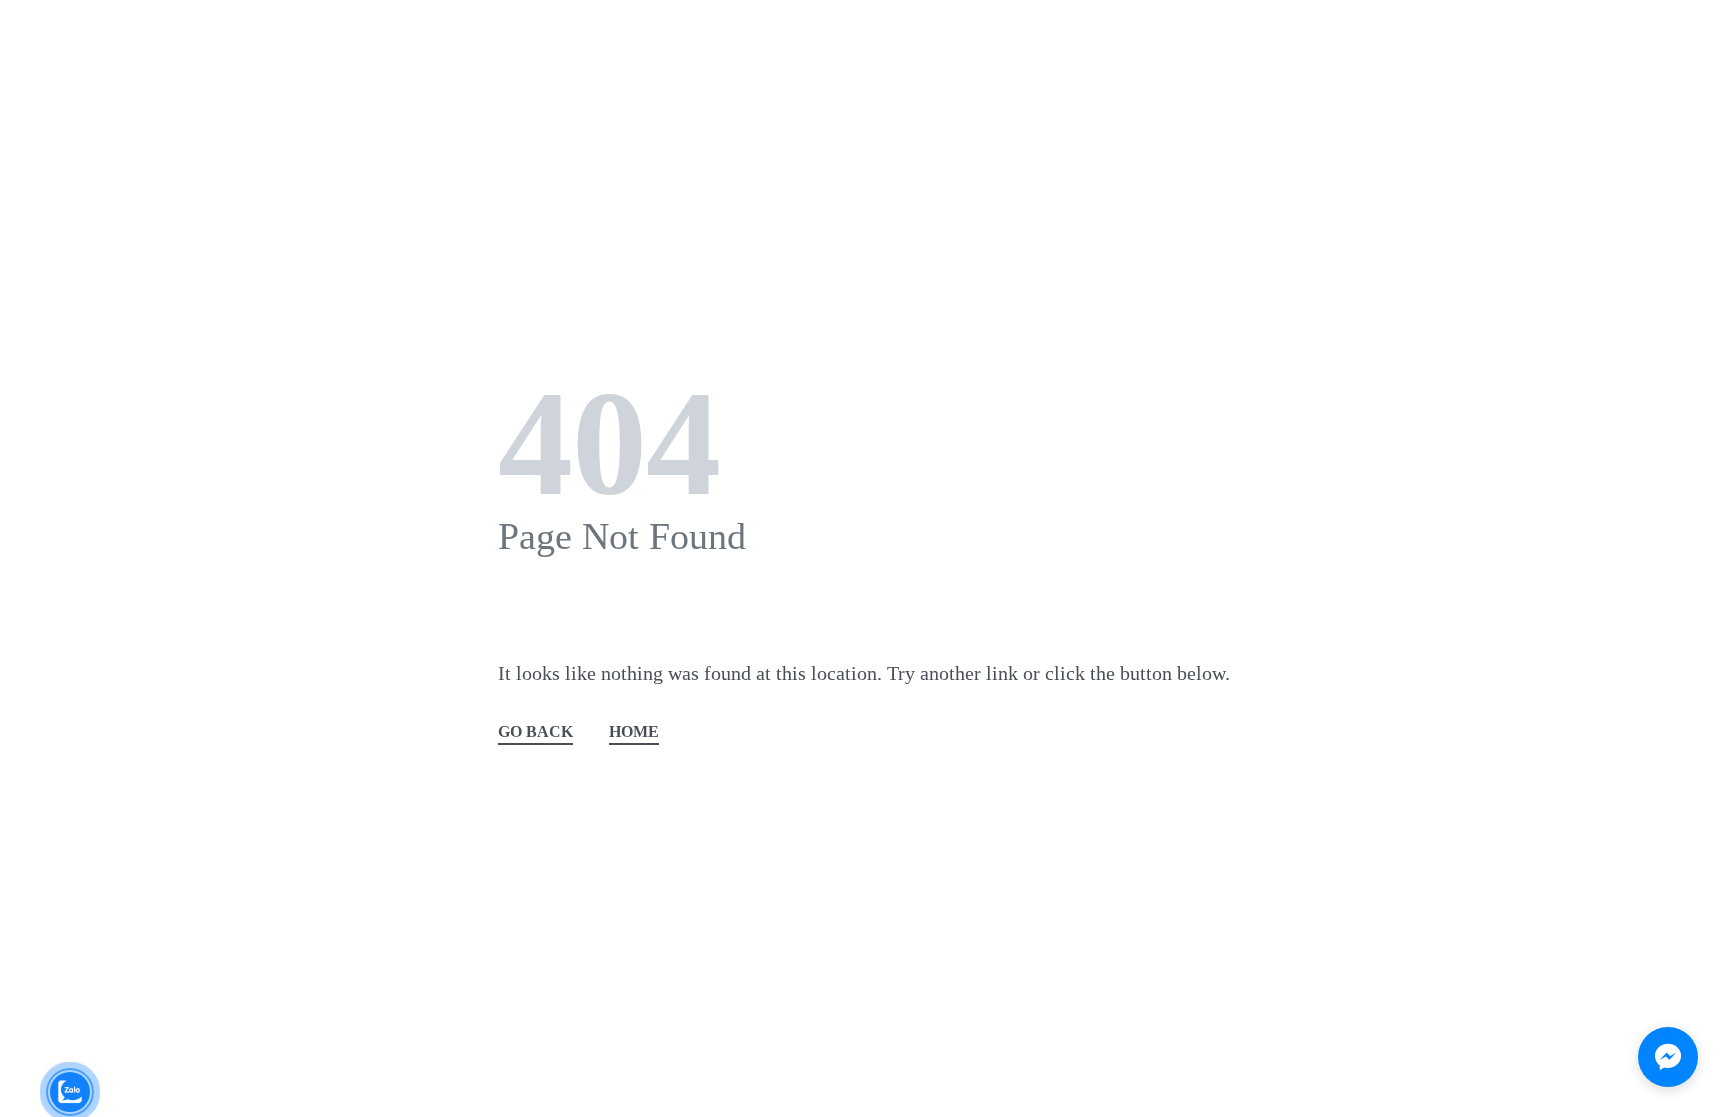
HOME (634, 732)
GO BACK (535, 732)
